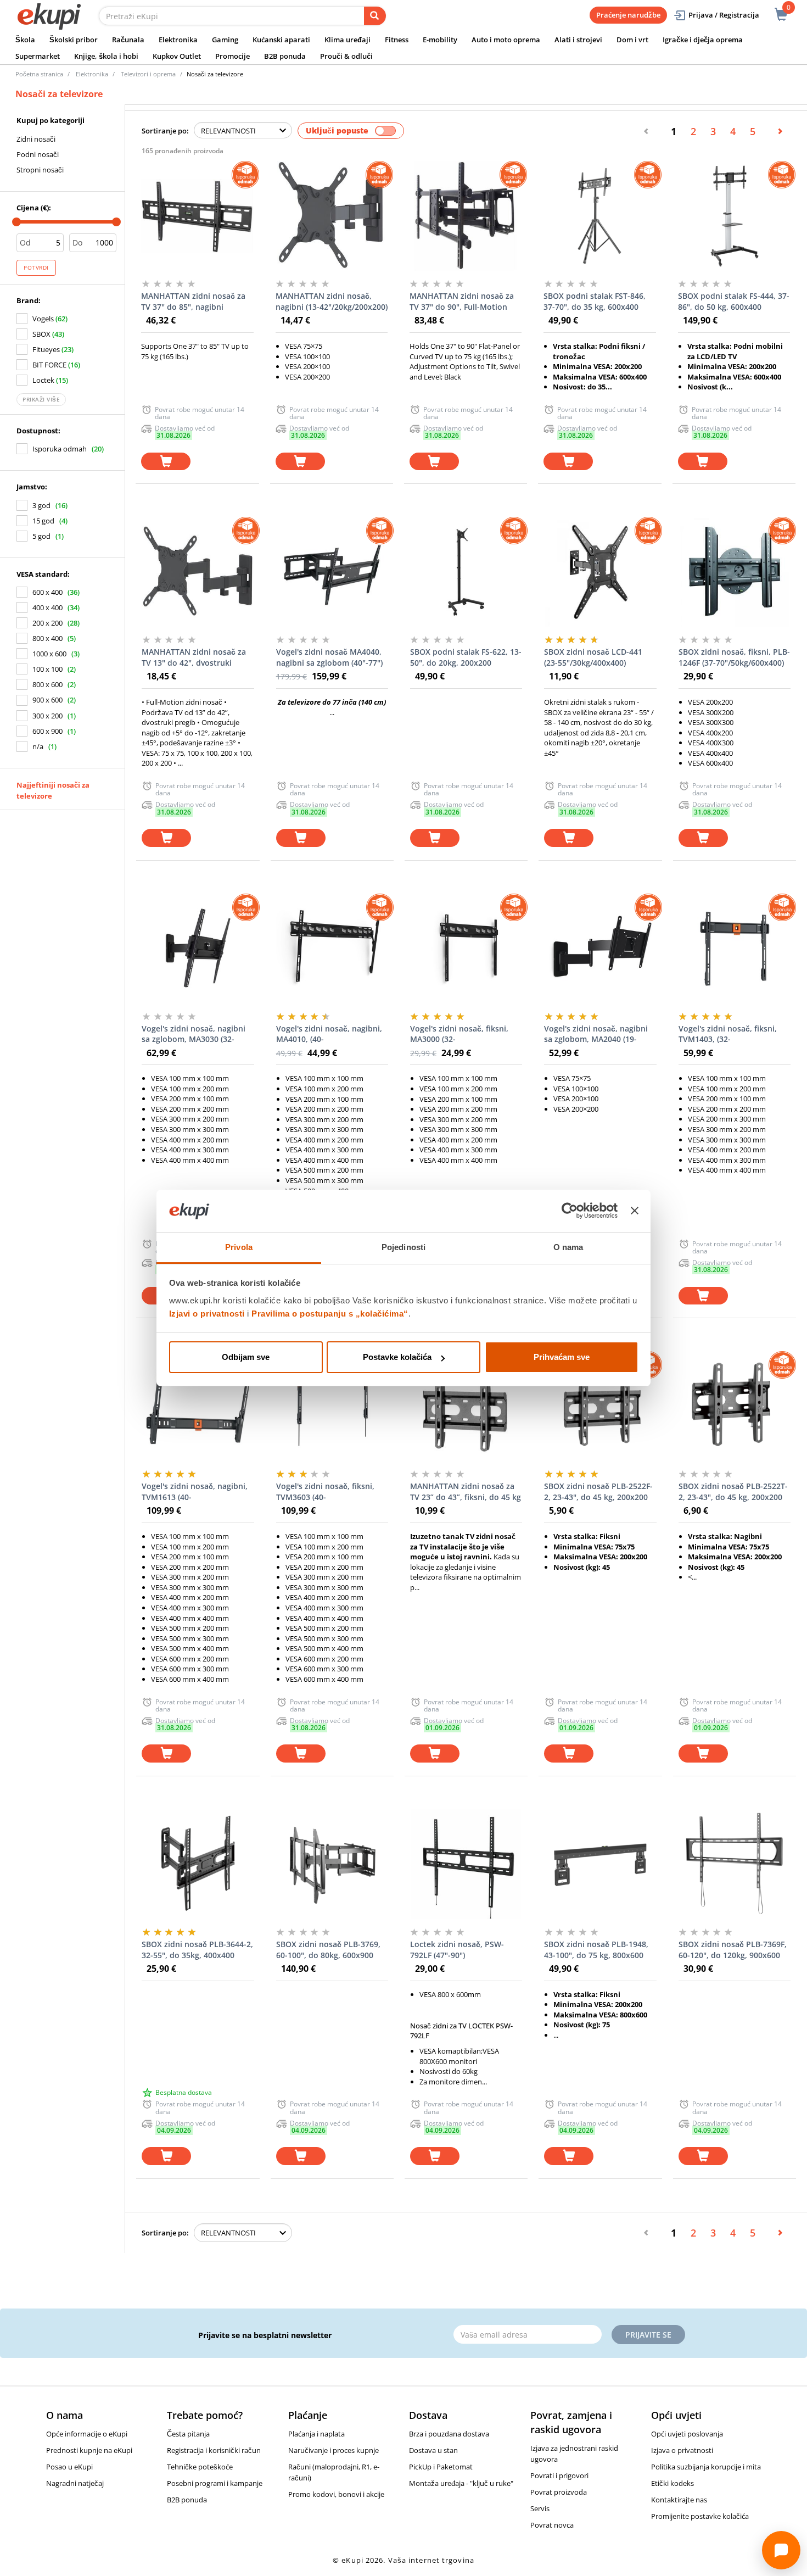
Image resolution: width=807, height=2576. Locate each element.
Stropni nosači (40, 170)
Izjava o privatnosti (682, 2450)
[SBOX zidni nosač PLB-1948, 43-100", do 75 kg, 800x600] (600, 1864)
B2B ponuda (285, 56)
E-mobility (440, 40)
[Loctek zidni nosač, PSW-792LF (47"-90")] (466, 1864)
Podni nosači (38, 154)
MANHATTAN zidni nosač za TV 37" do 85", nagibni (193, 301)
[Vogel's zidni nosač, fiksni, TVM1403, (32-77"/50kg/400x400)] (735, 949)
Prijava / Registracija (724, 15)
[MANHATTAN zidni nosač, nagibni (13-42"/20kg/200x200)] (332, 216)
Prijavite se (648, 2335)
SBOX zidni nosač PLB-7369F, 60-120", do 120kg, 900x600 (733, 1950)
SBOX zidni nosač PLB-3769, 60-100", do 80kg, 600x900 (328, 1950)
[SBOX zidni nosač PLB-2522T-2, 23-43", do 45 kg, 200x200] (735, 1406)
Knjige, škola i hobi (106, 56)
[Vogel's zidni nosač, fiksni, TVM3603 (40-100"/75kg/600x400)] (332, 1406)
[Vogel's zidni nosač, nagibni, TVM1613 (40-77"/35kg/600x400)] (198, 1406)
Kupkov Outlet (177, 56)
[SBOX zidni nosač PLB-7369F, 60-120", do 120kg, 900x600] (735, 1864)
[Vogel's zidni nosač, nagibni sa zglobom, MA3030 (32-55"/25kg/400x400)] (198, 949)
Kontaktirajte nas (679, 2500)
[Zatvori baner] (635, 1211)
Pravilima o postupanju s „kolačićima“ (330, 1314)
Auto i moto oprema (506, 40)
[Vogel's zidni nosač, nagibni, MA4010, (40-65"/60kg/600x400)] (332, 949)
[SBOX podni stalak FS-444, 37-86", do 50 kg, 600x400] (734, 216)
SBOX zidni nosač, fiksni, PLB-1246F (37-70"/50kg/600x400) (734, 657)
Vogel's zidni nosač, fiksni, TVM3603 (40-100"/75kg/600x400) (325, 1492)
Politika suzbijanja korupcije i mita (706, 2467)
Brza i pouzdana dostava (449, 2434)
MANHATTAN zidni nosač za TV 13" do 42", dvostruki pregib (194, 657)
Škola (25, 40)
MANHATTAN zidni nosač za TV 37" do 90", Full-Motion (462, 301)
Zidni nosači (36, 139)
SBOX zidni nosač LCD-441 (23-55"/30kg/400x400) (593, 657)
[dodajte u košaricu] (166, 462)
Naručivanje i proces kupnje (334, 2450)
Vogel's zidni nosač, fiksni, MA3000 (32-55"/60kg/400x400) (459, 1034)
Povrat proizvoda (559, 2492)
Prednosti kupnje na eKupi (89, 2450)
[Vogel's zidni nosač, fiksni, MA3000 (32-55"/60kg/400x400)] (466, 949)
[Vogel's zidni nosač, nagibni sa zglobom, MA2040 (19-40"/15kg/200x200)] (600, 949)
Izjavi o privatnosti (207, 1314)
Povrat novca (552, 2525)
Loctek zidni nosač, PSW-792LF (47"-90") (457, 1950)
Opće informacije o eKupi (87, 2434)
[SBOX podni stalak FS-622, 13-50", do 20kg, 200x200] (466, 572)
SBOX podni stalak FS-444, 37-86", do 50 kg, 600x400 (734, 301)
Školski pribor (74, 40)
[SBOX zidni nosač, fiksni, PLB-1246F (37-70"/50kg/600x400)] (735, 572)
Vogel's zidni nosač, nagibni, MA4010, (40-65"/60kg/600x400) (329, 1034)
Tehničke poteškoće (200, 2467)
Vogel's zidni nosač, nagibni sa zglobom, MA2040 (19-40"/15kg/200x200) (596, 1034)
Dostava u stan (433, 2450)
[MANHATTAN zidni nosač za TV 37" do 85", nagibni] (197, 216)
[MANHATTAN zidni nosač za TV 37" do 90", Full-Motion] (466, 216)
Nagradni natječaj (75, 2483)
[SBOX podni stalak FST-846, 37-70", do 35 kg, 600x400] (599, 216)
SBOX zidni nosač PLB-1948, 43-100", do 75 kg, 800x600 (596, 1950)
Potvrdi (36, 267)
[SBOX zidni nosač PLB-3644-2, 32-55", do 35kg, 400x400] (198, 1864)
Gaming (225, 40)
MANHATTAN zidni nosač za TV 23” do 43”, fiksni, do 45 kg (466, 1491)
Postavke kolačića (397, 1357)
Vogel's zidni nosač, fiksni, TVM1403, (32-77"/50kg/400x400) (728, 1034)
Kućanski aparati (281, 40)
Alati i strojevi (578, 40)
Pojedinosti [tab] (403, 1247)
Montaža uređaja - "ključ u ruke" (461, 2483)
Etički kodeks (672, 2483)
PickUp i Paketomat (441, 2467)
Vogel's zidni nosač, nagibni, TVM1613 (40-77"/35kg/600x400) (195, 1492)
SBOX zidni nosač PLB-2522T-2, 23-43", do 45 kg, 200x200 (733, 1491)
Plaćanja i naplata (316, 2434)
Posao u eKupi (69, 2467)
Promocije (232, 56)
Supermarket (38, 56)
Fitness (397, 40)
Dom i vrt (632, 40)
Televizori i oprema (148, 74)
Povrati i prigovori (559, 2475)
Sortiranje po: (165, 131)
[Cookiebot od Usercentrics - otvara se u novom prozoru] (570, 1211)
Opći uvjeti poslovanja (687, 2434)
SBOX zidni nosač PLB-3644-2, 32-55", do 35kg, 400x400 (197, 1950)
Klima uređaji (348, 40)
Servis (540, 2508)
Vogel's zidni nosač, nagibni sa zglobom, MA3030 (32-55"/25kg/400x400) (194, 1034)
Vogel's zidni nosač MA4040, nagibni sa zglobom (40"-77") (329, 657)
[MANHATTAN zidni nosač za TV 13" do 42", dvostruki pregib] (198, 572)
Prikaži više (41, 399)
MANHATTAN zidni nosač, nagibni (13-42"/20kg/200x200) (332, 301)
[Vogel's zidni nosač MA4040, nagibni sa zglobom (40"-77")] (332, 572)
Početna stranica (39, 74)
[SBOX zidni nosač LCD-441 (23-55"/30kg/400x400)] (600, 572)
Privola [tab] (239, 1247)
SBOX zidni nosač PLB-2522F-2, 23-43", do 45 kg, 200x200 (598, 1491)
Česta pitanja (188, 2434)
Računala (128, 40)
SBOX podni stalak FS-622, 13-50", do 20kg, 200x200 (466, 657)
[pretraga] (375, 16)
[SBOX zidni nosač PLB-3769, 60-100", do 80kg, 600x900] (332, 1864)
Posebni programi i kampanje (215, 2483)
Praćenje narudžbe (628, 15)
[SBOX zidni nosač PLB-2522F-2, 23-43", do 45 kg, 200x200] (600, 1406)
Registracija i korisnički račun (214, 2450)
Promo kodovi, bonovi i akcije (336, 2494)
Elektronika (178, 40)
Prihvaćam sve (562, 1357)
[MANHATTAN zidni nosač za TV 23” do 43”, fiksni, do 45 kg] (466, 1406)
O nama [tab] (568, 1247)
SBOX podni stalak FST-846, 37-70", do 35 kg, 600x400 (595, 301)
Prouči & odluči (346, 56)
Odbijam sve (246, 1357)
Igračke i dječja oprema (703, 40)
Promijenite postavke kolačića (700, 2516)
